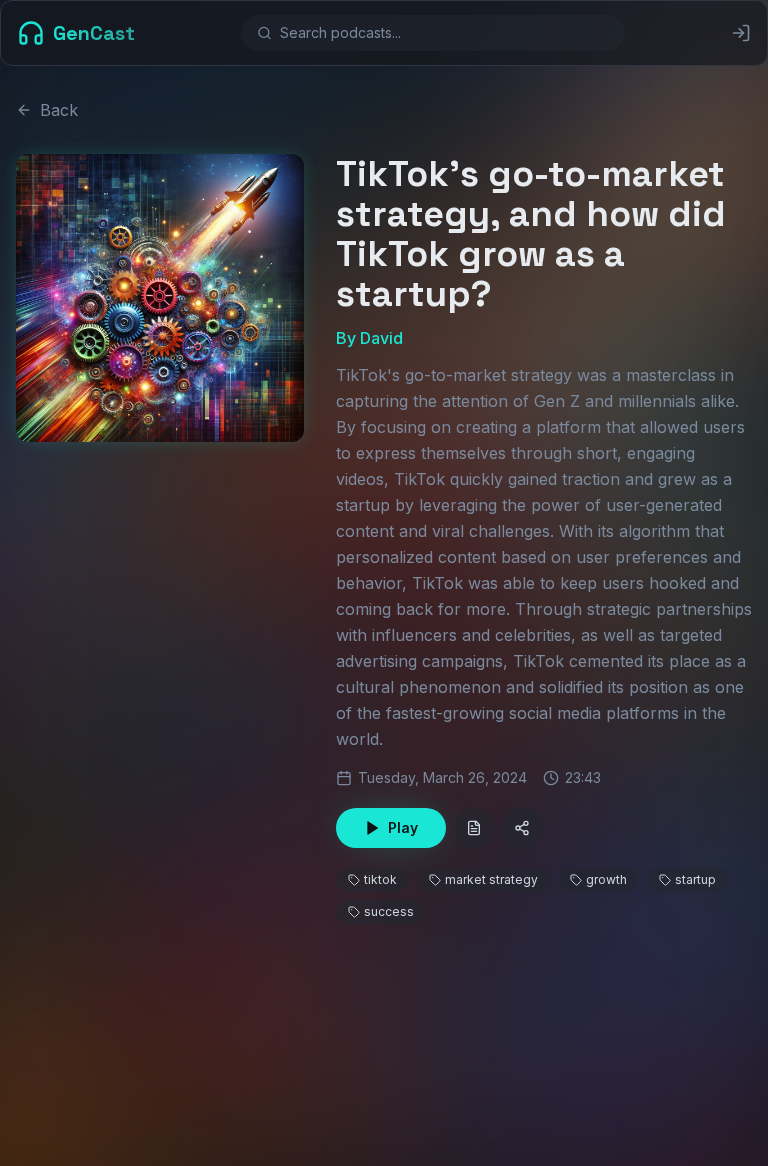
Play (403, 827)
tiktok (380, 879)
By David (369, 338)
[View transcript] (474, 828)
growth (606, 879)
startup (695, 879)
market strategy (491, 879)
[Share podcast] (522, 828)
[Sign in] (741, 33)
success (389, 911)
